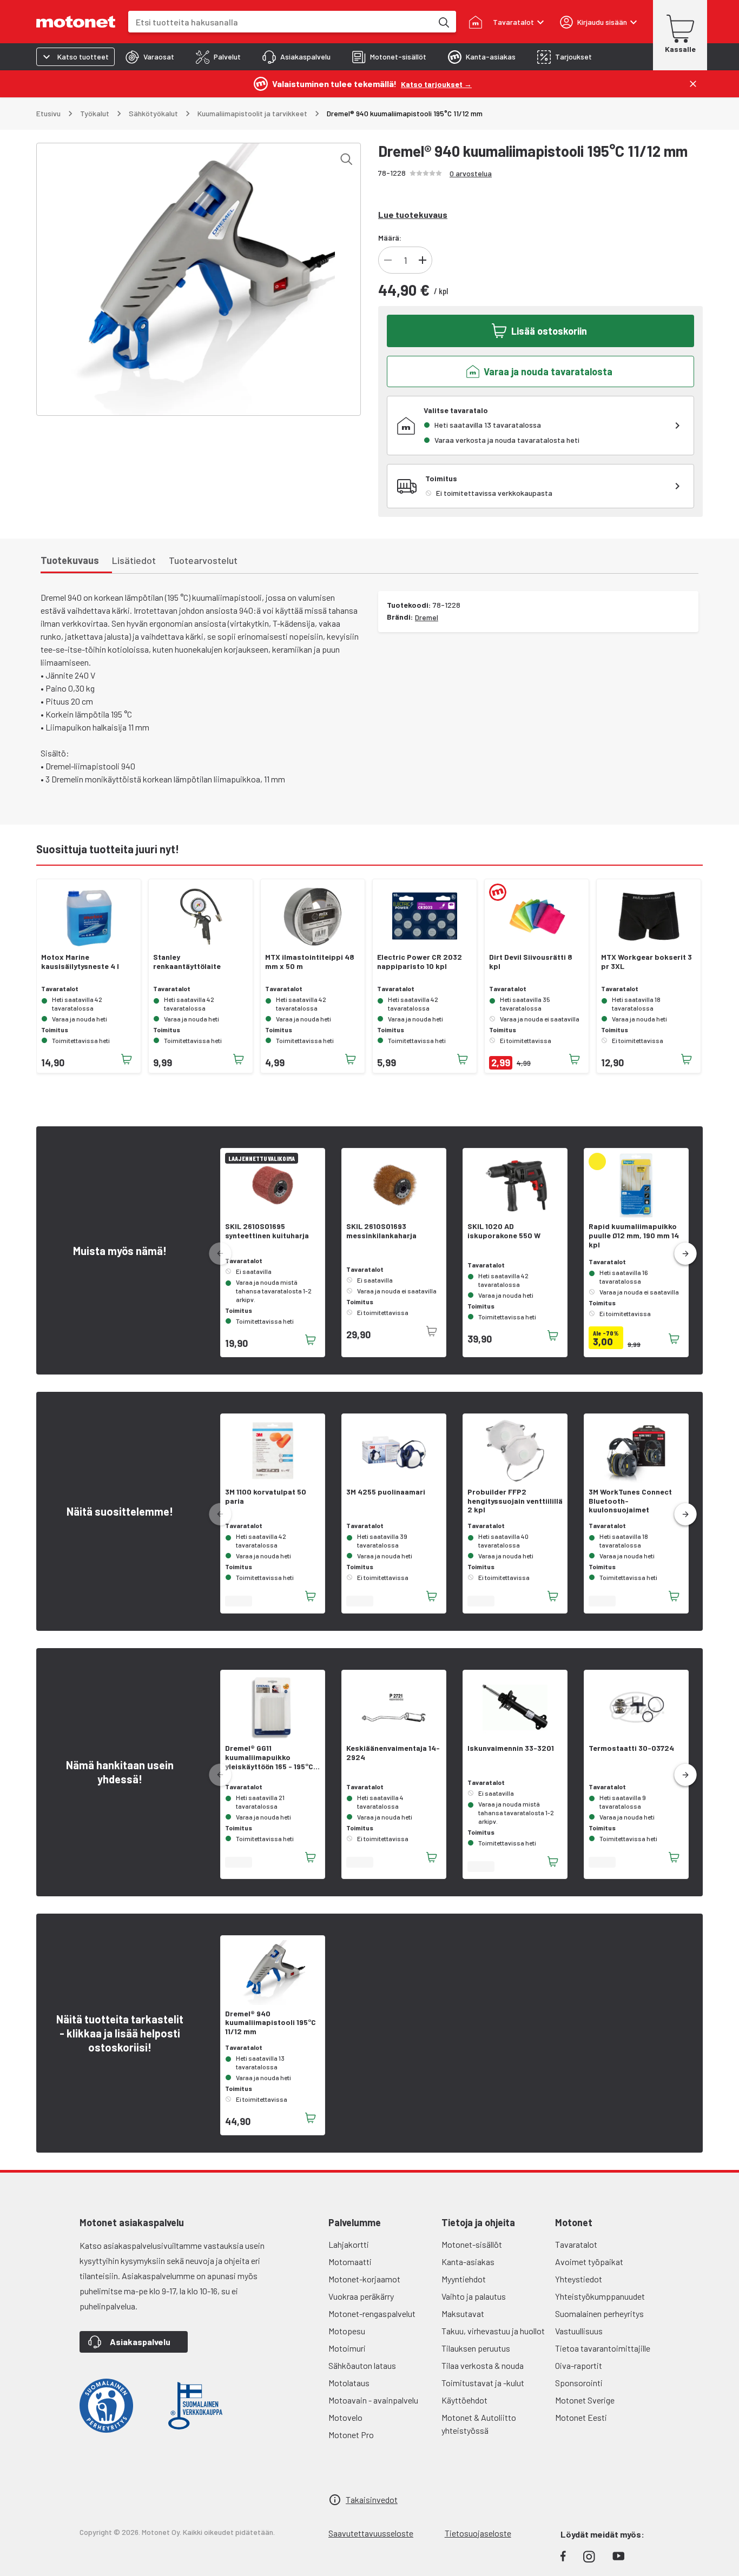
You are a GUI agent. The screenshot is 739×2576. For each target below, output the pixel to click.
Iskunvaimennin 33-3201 (511, 1748)
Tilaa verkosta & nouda (483, 2365)
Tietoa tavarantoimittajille (603, 2348)
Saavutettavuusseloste (371, 2533)
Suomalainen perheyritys (599, 2313)
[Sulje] (693, 84)
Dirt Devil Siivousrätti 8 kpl (531, 962)
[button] (685, 1254)
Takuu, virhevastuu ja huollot (493, 2331)
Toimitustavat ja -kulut (483, 2383)
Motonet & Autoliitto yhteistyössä (479, 2424)
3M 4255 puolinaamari (386, 1492)
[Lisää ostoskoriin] (127, 1059)
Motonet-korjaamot (364, 2279)
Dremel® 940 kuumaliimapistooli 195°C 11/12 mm (270, 2023)
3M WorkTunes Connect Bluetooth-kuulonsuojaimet (630, 1501)
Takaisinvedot (372, 2499)
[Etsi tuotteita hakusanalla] (443, 22)
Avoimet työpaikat (589, 2262)
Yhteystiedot (579, 2279)
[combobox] (280, 22)
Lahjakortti (349, 2244)
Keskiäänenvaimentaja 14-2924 (393, 1753)
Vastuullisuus (579, 2331)
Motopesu (347, 2331)
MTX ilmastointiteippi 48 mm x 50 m (310, 962)
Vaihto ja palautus (474, 2296)
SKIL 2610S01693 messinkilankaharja (381, 1231)
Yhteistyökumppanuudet (600, 2296)
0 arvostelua (471, 173)
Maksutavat (463, 2313)
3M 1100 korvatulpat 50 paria (266, 1496)
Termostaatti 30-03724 (631, 1748)
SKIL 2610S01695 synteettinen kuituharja (267, 1231)
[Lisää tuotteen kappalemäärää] (423, 260)
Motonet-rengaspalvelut (372, 2313)
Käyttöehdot (464, 2400)
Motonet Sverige (585, 2400)
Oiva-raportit (579, 2365)
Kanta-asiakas (468, 2262)
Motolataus (349, 2383)
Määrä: (390, 238)
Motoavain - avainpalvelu (373, 2400)
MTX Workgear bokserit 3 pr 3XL (646, 962)
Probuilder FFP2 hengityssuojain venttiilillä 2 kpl (515, 1501)
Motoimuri (347, 2348)
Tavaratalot (576, 2244)
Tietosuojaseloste (478, 2533)
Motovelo (345, 2417)
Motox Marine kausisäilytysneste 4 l (80, 962)
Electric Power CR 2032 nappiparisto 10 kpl (420, 962)
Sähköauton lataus (362, 2365)
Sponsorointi (579, 2383)
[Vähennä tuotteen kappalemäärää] (388, 260)
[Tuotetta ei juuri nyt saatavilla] (432, 1331)
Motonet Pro (351, 2435)
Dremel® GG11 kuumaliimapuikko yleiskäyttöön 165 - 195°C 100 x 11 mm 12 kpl (269, 1757)
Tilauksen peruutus (476, 2348)
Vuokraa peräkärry (361, 2296)
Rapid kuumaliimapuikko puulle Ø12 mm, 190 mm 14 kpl (634, 1236)
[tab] (150, 57)
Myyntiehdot (464, 2279)
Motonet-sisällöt (472, 2244)
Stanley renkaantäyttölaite (187, 962)
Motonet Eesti (581, 2417)
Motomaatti (350, 2262)
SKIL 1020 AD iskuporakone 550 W (504, 1231)
